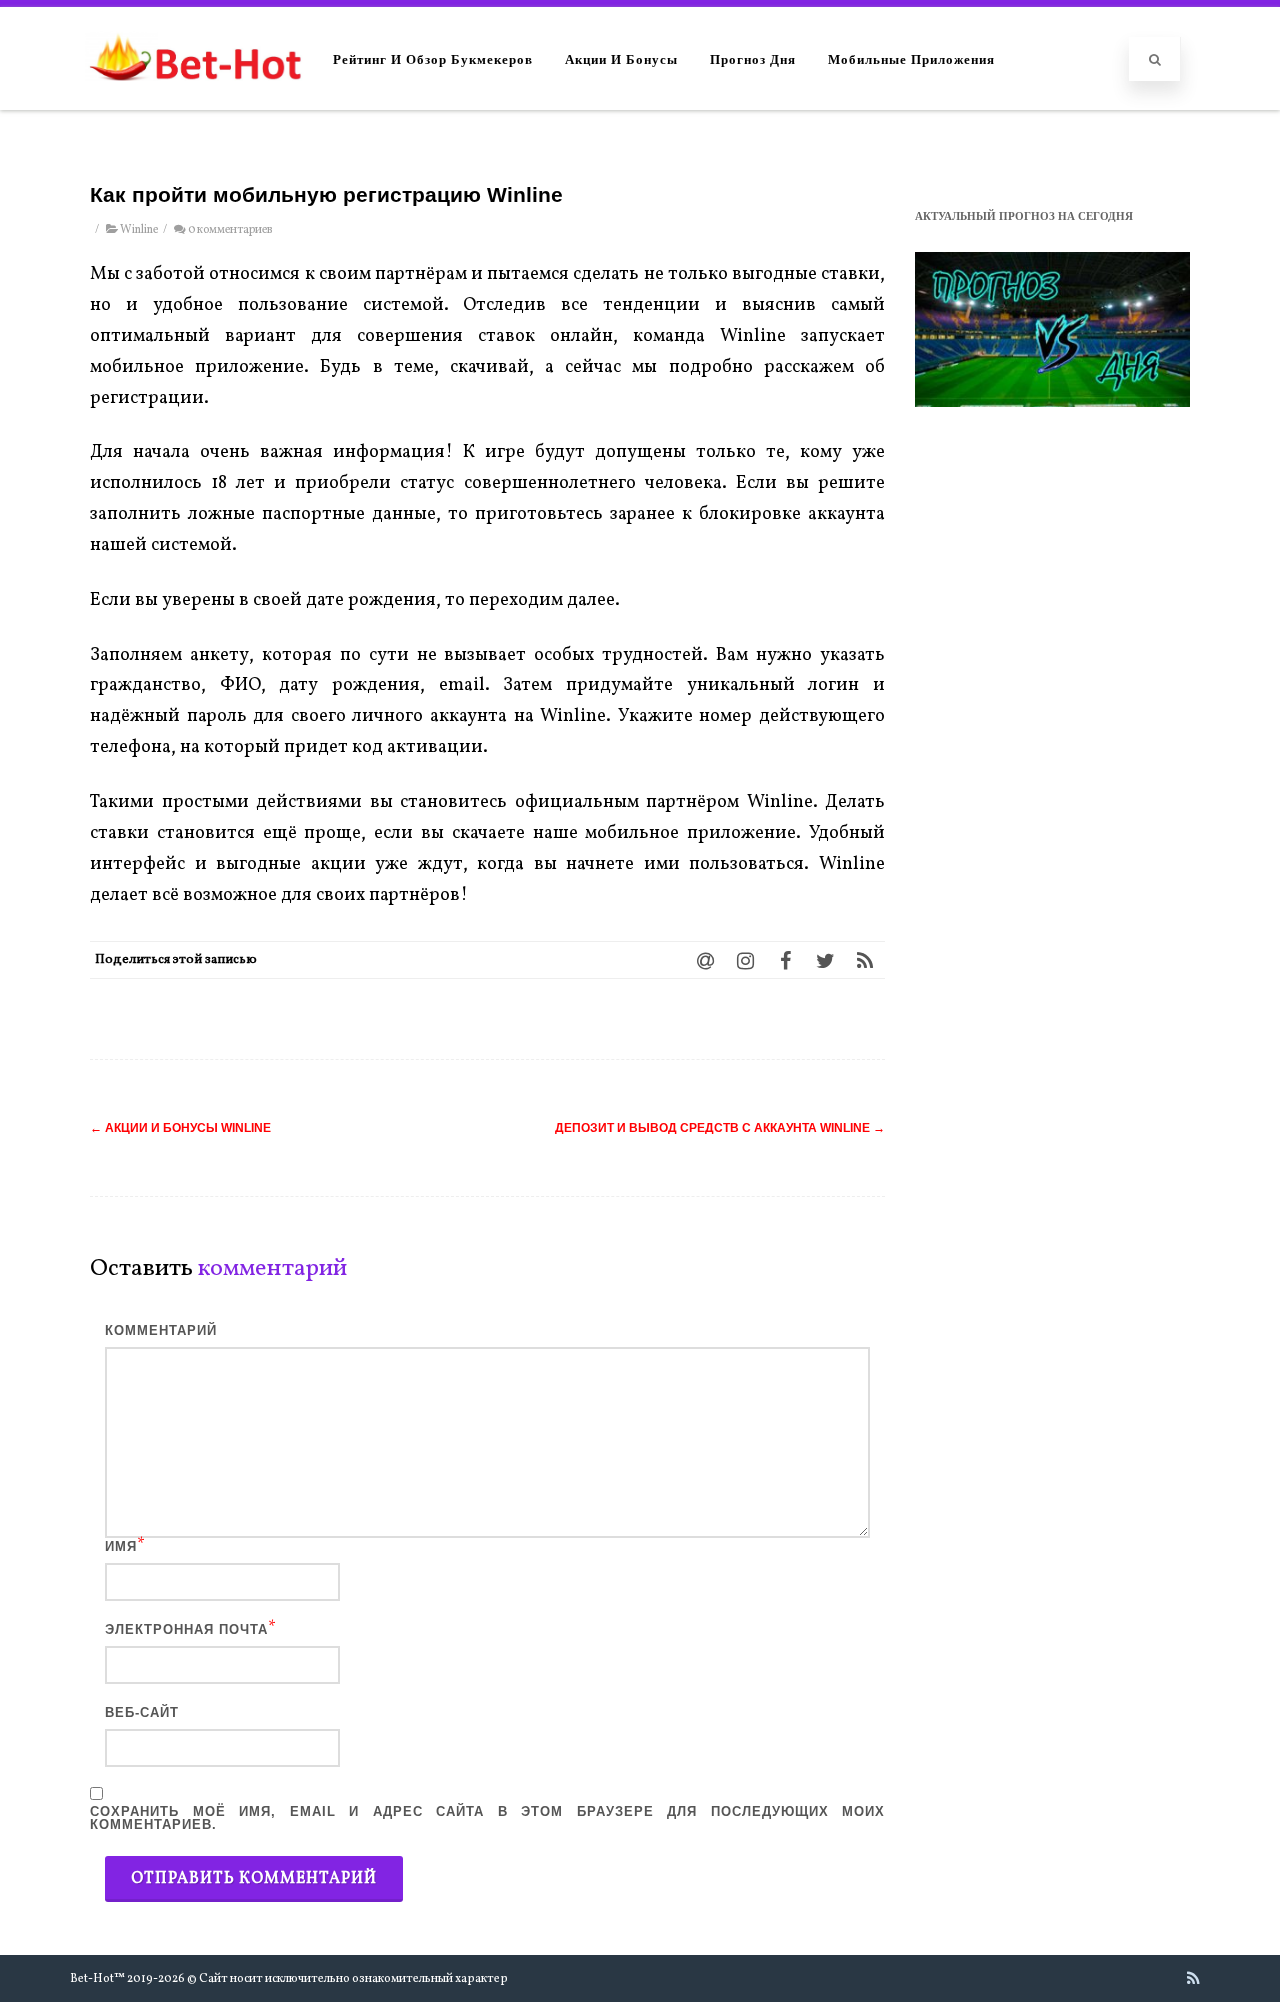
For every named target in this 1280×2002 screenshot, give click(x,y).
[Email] (705, 960)
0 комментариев (230, 230)
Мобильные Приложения (911, 58)
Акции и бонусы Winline (180, 1128)
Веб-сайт (142, 1712)
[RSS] (865, 960)
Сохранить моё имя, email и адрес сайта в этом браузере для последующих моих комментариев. (487, 1818)
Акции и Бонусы (621, 58)
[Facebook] (785, 960)
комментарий (161, 1330)
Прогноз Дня (753, 58)
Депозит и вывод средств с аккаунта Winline (720, 1128)
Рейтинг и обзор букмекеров (433, 58)
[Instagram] (745, 960)
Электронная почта (186, 1629)
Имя (121, 1546)
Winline (139, 230)
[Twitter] (825, 960)
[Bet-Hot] (194, 100)
